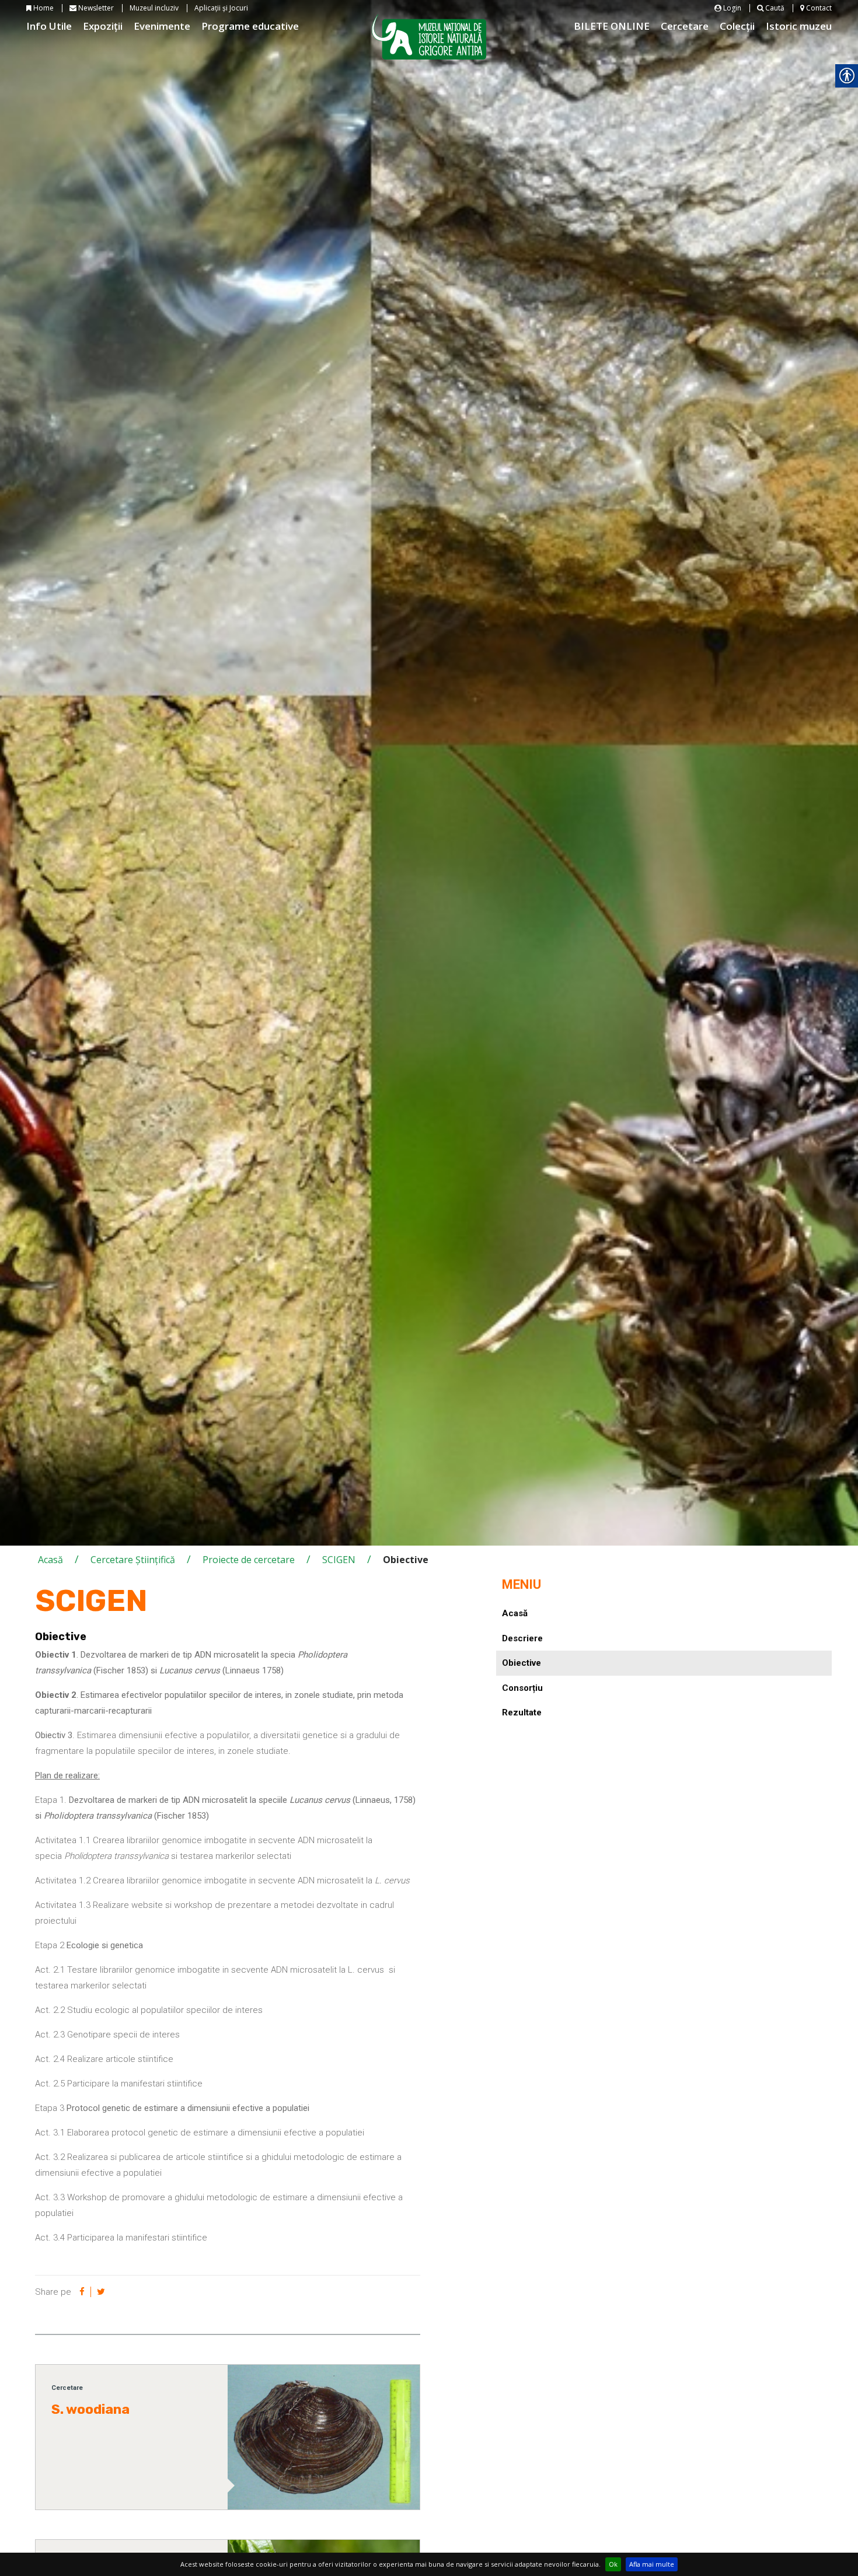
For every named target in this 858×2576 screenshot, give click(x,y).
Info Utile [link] (49, 26)
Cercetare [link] (685, 26)
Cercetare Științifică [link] (133, 1560)
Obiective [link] (522, 1663)
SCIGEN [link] (339, 1560)
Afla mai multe (652, 2564)
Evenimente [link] (162, 26)
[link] (82, 2292)
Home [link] (43, 8)
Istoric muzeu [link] (799, 26)
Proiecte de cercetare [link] (249, 1560)
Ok (613, 2564)
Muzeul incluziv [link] (154, 8)
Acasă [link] (50, 1560)
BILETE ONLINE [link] (612, 26)
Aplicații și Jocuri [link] (221, 8)
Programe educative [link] (250, 26)
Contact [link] (818, 8)
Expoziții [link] (103, 26)
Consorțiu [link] (522, 1688)
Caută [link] (774, 8)
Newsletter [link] (95, 8)
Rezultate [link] (522, 1712)
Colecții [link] (737, 26)
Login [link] (731, 8)
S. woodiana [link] (90, 2409)
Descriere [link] (522, 1638)
